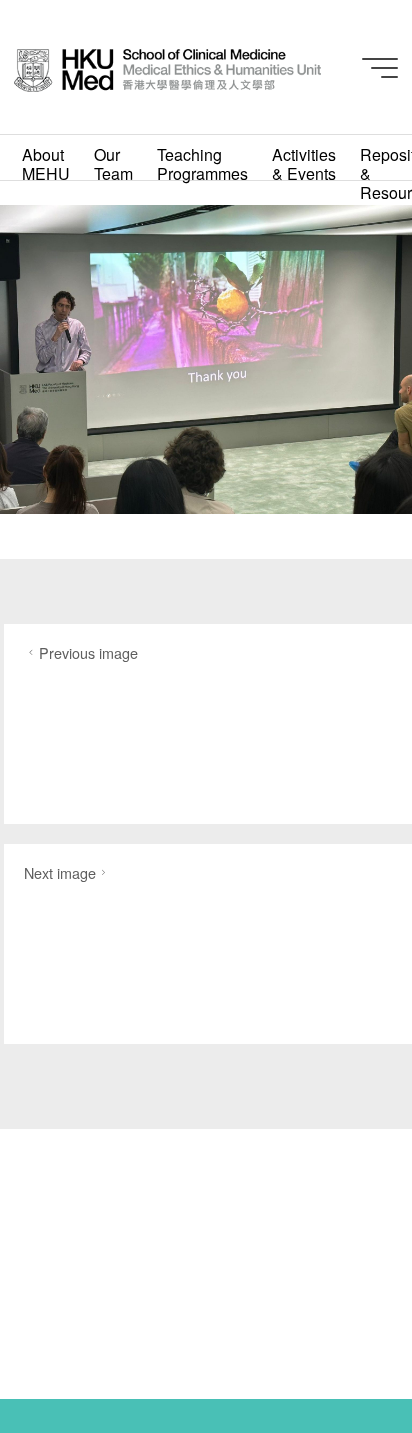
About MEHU (46, 164)
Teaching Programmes (202, 164)
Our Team (113, 164)
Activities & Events (304, 164)
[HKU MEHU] (167, 67)
